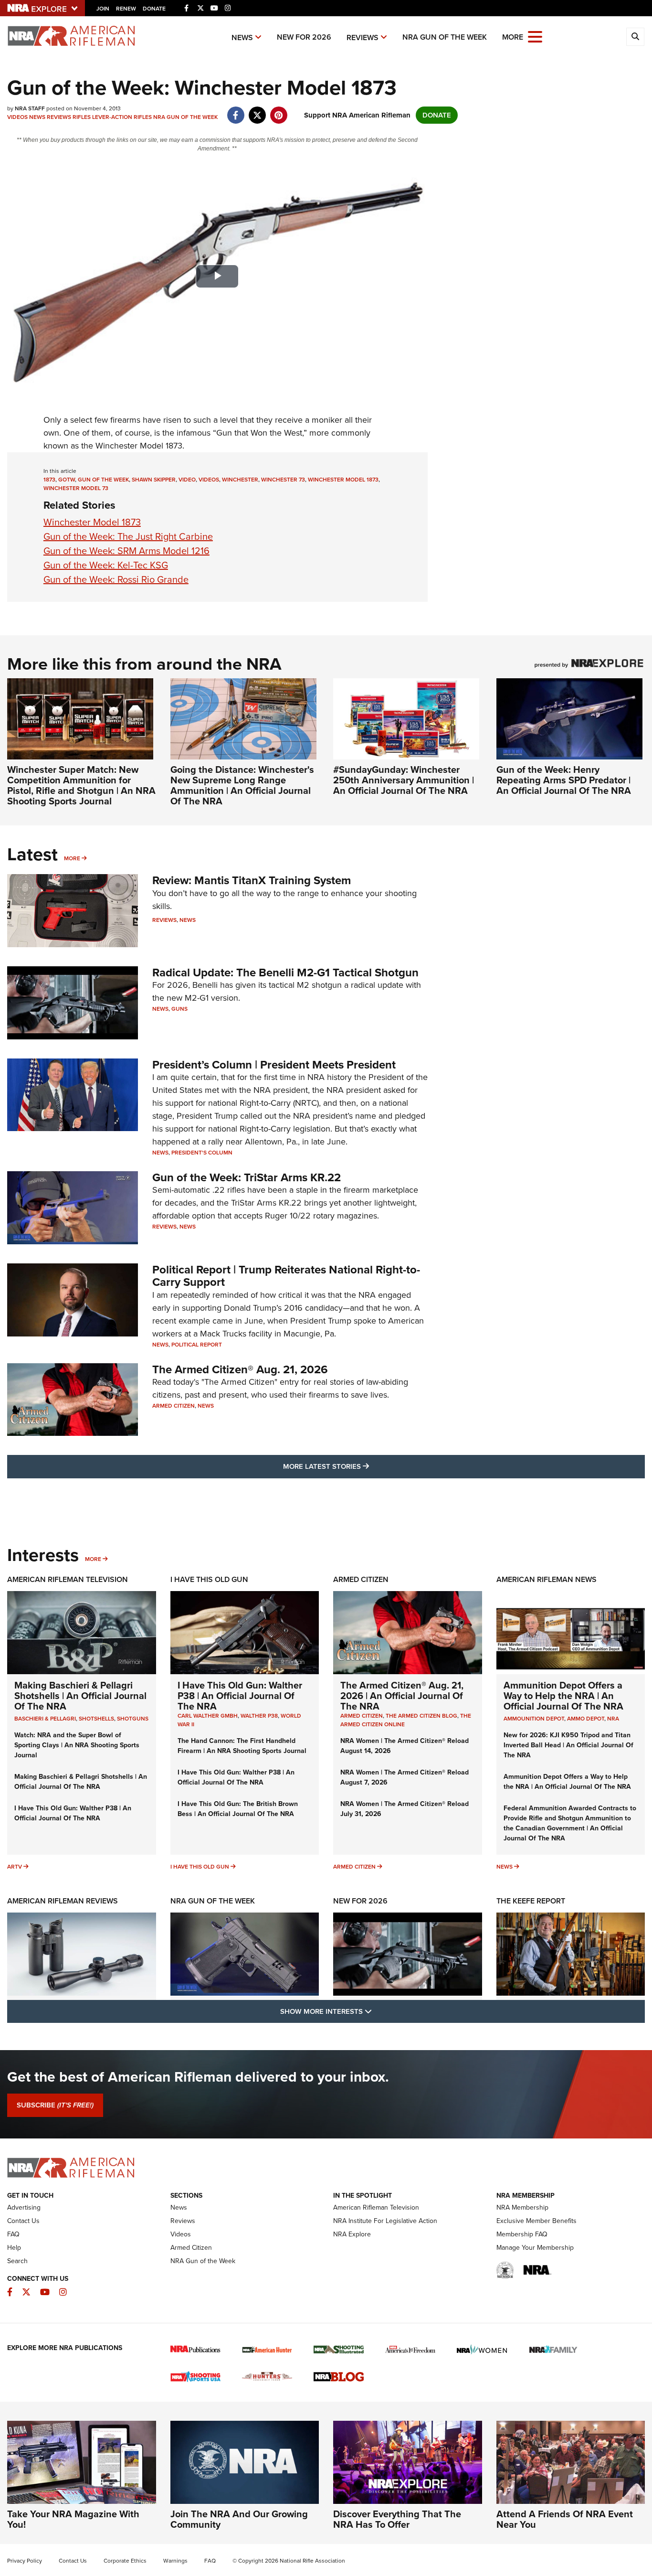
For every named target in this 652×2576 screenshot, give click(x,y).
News (242, 37)
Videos (17, 117)
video (187, 480)
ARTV (15, 1867)
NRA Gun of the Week (445, 37)
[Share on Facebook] (236, 110)
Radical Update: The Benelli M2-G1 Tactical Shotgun (285, 973)
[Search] (635, 37)
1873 (49, 480)
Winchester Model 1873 (92, 522)
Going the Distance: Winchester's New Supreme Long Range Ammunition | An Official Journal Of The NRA (242, 785)
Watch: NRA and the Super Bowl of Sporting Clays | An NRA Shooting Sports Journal (77, 1745)
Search (17, 2261)
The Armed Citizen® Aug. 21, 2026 (240, 1369)
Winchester (240, 480)
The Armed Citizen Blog (421, 1716)
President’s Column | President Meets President (274, 1065)
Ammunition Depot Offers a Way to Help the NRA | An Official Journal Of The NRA (563, 1696)
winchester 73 (283, 480)
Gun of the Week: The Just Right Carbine (128, 536)
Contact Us (23, 2221)
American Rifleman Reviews (63, 1901)
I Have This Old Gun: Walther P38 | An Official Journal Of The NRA (73, 1813)
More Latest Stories (365, 1466)
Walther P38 (259, 1716)
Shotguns (133, 1719)
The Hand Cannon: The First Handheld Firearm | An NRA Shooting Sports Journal (242, 1746)
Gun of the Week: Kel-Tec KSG (106, 565)
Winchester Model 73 (76, 488)
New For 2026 (304, 37)
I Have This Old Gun (209, 1579)
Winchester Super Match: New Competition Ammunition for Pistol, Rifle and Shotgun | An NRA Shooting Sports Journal (81, 785)
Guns (179, 1009)
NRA (613, 1719)
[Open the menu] (535, 36)
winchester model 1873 (343, 480)
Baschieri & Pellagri (45, 1719)
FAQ (13, 2234)
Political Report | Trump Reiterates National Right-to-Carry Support (286, 1276)
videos (209, 480)
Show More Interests (378, 2011)
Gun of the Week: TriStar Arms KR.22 (247, 1177)
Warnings (175, 2561)
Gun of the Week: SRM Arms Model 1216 (126, 551)
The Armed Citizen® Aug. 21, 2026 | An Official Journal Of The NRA (402, 1696)
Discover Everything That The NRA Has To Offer (397, 2519)
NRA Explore (352, 2234)
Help (14, 2248)
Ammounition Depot (534, 1719)
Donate (154, 9)
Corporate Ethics (125, 2561)
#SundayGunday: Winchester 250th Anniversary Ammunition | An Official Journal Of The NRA (404, 780)
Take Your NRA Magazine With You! (73, 2519)
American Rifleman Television (68, 1579)
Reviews (363, 37)
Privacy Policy (25, 2561)
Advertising (24, 2207)
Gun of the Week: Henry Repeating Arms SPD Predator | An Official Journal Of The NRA (564, 780)
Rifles (82, 117)
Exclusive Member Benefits (536, 2221)
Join (103, 9)
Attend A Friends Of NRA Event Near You (565, 2519)
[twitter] (257, 110)
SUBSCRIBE (55, 2105)
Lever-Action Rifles (122, 117)
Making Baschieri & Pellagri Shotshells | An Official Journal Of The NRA (80, 1696)
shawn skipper (154, 480)
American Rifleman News (547, 1579)
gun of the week (103, 480)
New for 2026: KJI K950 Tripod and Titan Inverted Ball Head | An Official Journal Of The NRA (568, 1745)
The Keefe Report (531, 1901)
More (72, 858)
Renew (126, 9)
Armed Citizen (174, 1406)
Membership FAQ (522, 2234)
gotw (67, 480)
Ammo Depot (586, 1719)
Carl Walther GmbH (208, 1716)
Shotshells (96, 1719)
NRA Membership (522, 2207)
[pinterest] (279, 110)
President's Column (202, 1153)
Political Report (197, 1345)
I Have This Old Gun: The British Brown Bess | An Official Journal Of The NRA (238, 1809)
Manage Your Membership (535, 2248)
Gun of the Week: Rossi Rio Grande (116, 579)
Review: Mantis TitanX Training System (252, 880)
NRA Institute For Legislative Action (385, 2221)
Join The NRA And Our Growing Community (239, 2519)
